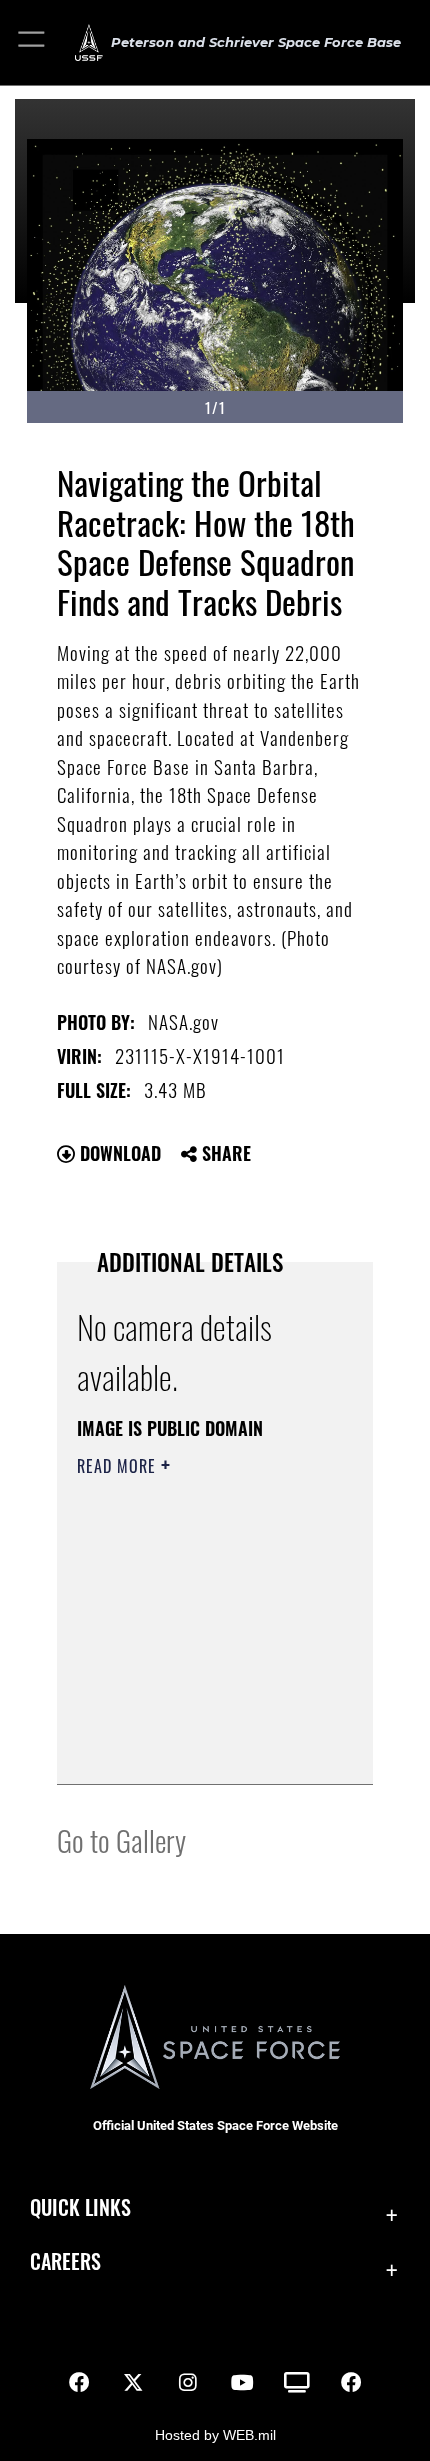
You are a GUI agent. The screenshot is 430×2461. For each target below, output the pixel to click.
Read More (119, 1466)
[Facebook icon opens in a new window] (79, 2383)
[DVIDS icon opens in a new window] (297, 2383)
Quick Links (80, 2207)
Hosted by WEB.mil (215, 2435)
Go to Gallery (121, 1839)
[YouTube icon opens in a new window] (242, 2383)
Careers (65, 2261)
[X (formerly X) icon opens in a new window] (133, 2383)
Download (118, 1153)
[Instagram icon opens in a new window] (188, 2383)
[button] (32, 42)
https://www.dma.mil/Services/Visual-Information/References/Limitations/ (198, 1747)
